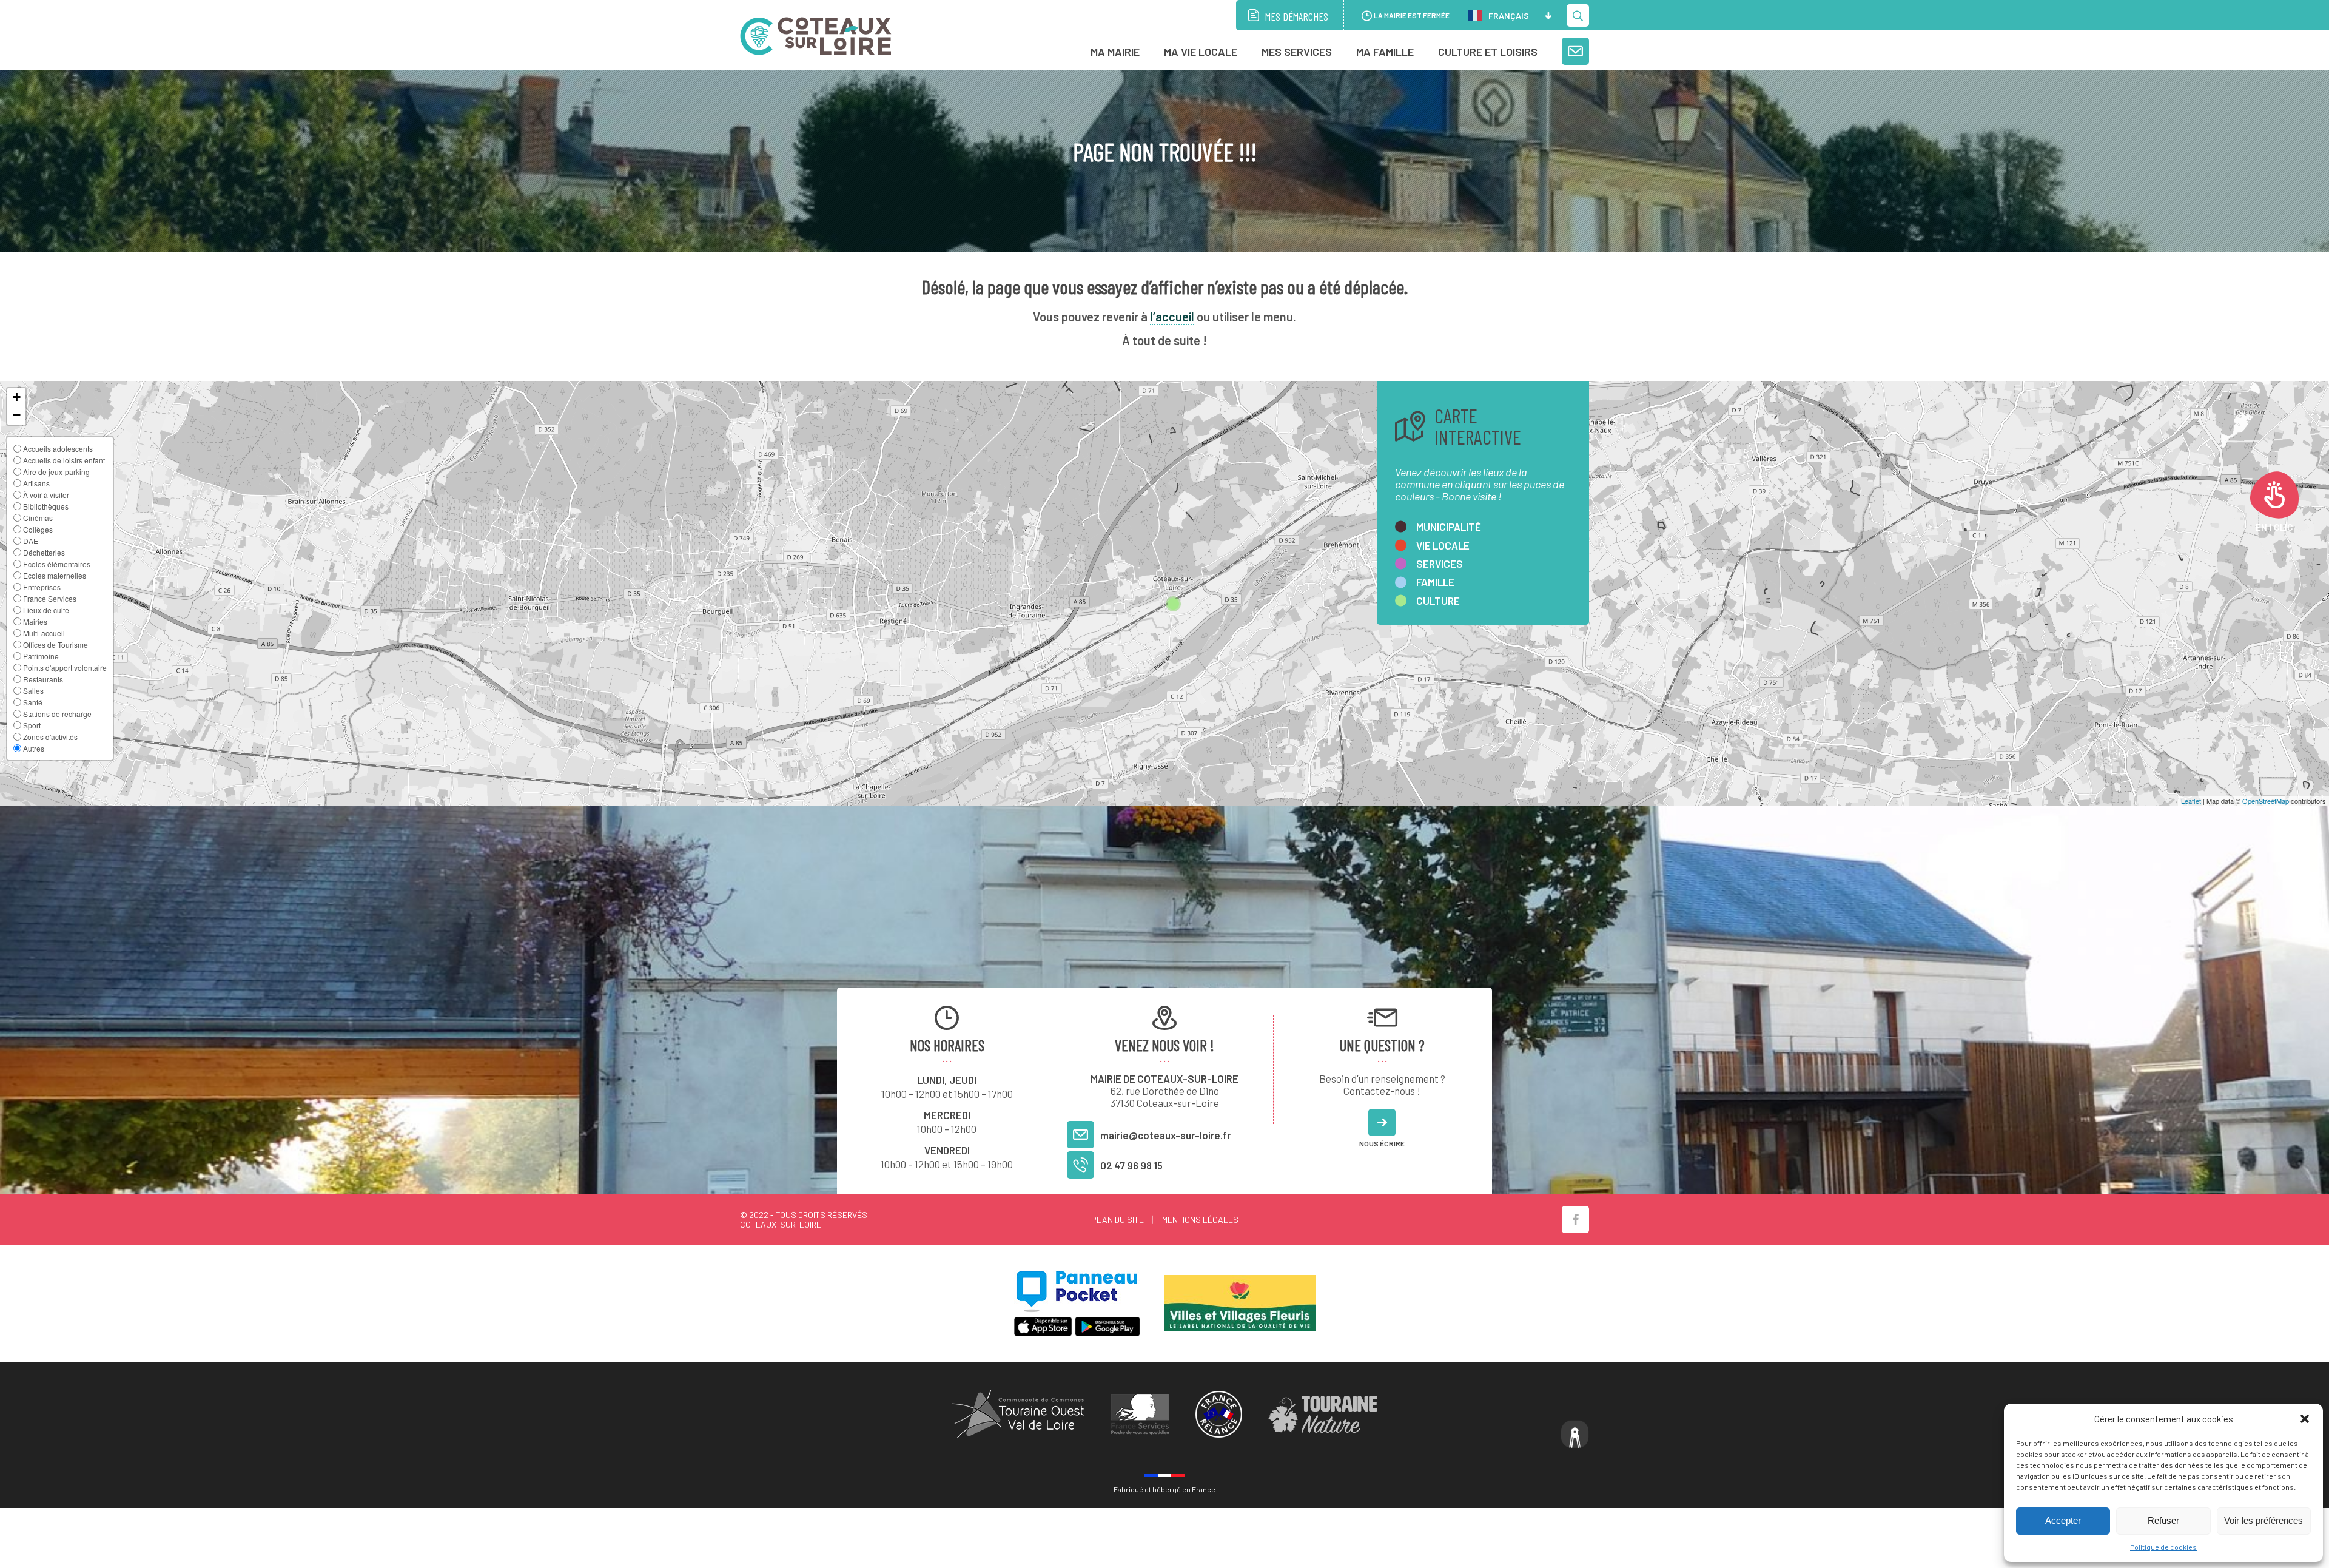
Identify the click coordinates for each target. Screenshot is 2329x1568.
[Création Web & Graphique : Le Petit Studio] (1575, 1435)
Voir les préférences (2263, 1520)
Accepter (2063, 1520)
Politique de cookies (2163, 1547)
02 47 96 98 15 (1131, 1165)
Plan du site (1117, 1220)
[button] (2305, 1419)
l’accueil (1172, 317)
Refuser (2163, 1520)
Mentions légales (1200, 1220)
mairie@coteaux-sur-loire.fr (1165, 1135)
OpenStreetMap (2266, 801)
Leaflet (2191, 801)
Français (1509, 15)
